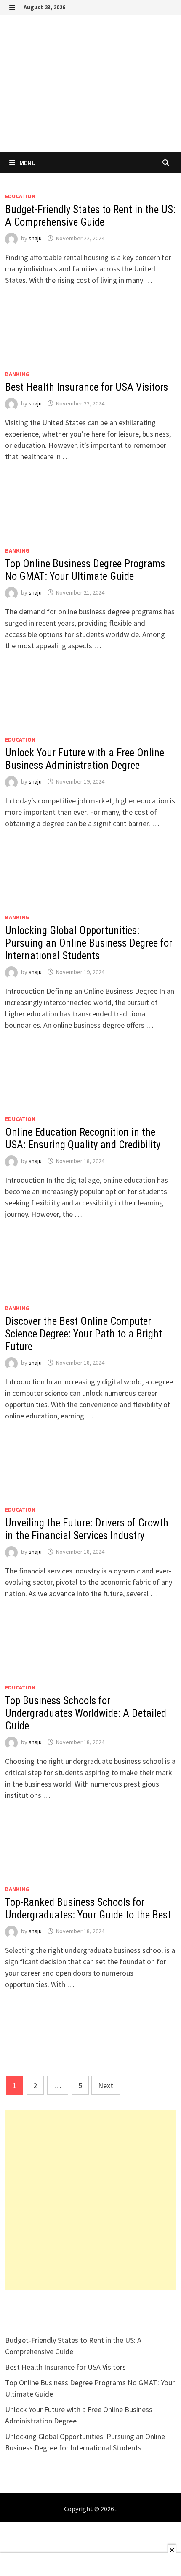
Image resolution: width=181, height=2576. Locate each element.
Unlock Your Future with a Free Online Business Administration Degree (85, 759)
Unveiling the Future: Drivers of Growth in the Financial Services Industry (87, 1529)
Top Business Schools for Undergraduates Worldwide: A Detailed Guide (86, 1713)
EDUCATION (20, 196)
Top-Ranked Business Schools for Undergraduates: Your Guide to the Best (88, 1909)
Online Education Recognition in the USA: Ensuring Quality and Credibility (83, 1138)
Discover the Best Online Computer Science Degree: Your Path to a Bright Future (84, 1334)
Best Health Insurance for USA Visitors (87, 387)
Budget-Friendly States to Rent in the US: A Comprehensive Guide (90, 216)
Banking (17, 374)
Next (106, 2085)
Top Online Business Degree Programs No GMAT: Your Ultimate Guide (85, 570)
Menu (27, 163)
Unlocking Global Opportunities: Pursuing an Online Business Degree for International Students (89, 943)
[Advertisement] (90, 2200)
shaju (35, 238)
